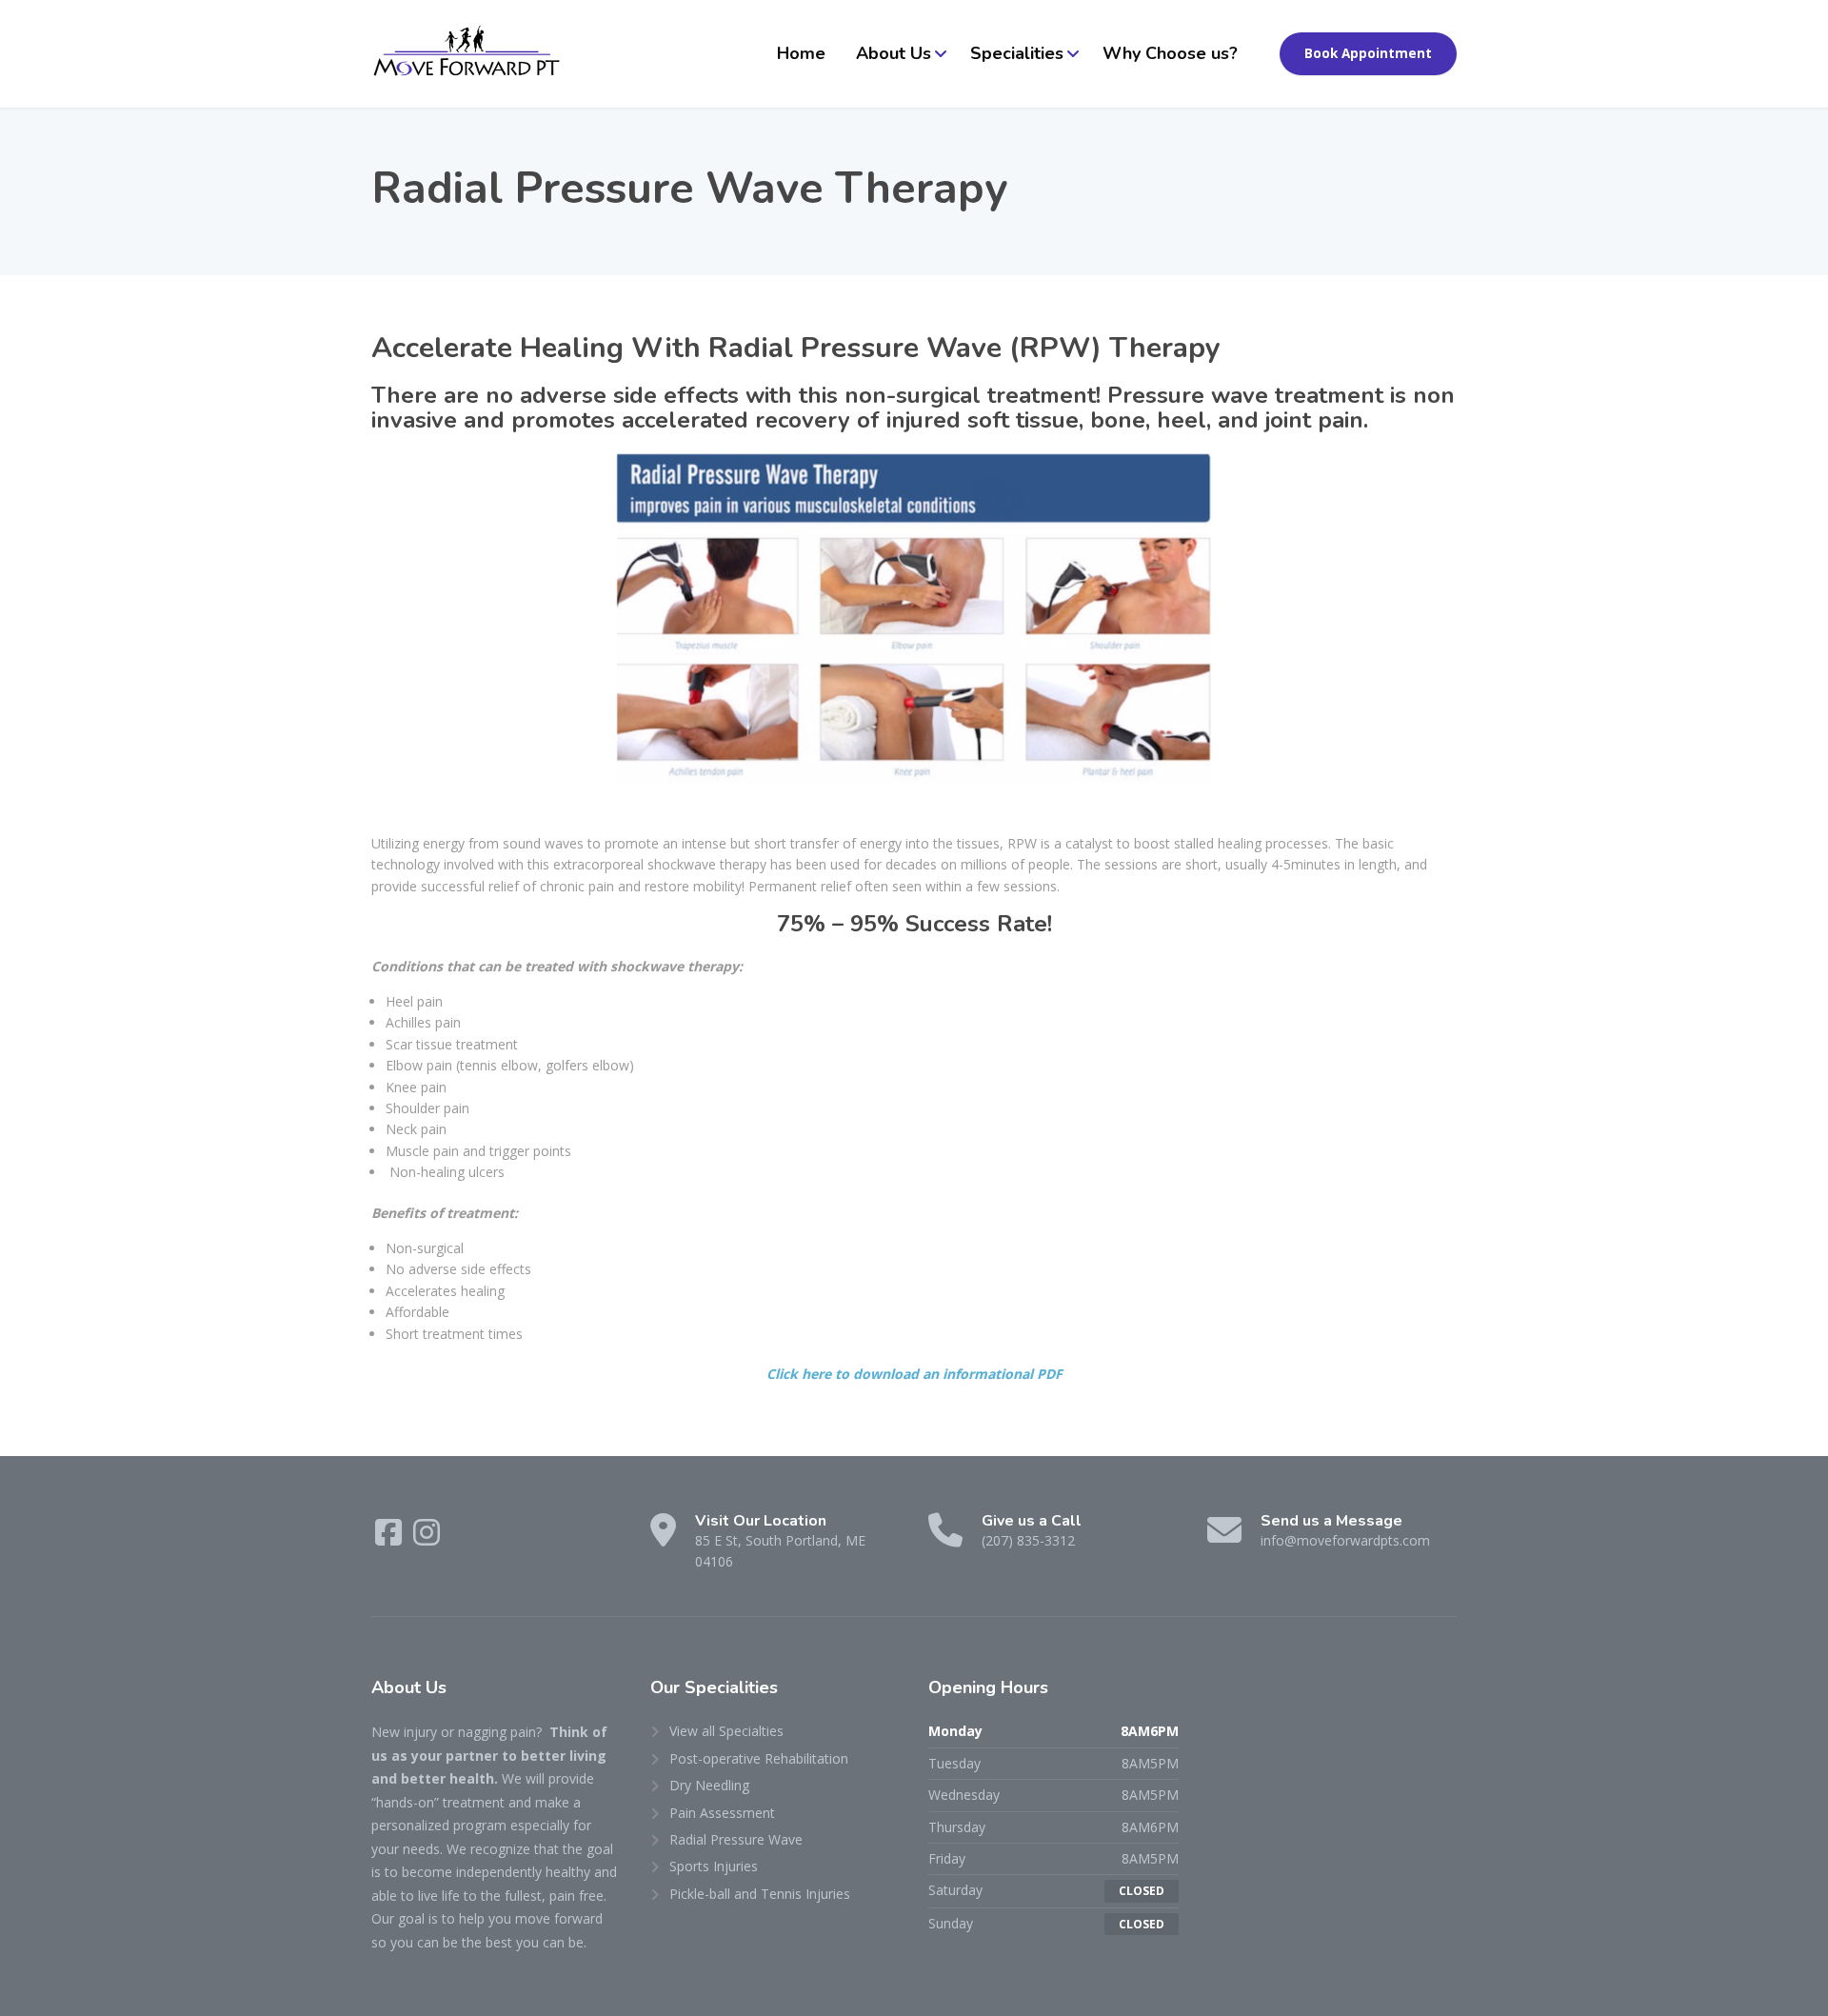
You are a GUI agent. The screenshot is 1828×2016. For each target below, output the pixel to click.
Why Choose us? (1170, 53)
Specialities (1017, 53)
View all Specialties (726, 1731)
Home (801, 53)
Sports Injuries (714, 1866)
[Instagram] (427, 1538)
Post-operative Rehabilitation (759, 1758)
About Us (894, 53)
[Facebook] (390, 1538)
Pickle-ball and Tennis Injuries (760, 1894)
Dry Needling (709, 1785)
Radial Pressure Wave (736, 1839)
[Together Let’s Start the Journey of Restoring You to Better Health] (467, 54)
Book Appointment (1368, 53)
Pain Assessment (722, 1813)
